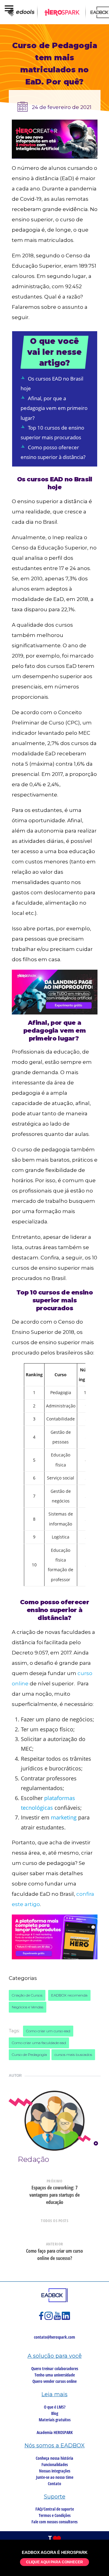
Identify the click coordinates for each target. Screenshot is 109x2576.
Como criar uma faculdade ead (39, 2043)
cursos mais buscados (73, 2055)
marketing (63, 1817)
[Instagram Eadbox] (49, 2319)
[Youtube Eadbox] (58, 2319)
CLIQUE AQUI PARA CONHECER (54, 2562)
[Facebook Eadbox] (42, 2319)
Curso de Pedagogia (29, 2055)
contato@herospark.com (54, 2337)
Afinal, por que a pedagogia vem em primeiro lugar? (54, 408)
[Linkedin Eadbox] (66, 2319)
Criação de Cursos (27, 1995)
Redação (33, 2159)
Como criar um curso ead (48, 2031)
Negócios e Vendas (28, 2007)
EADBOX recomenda (69, 1995)
